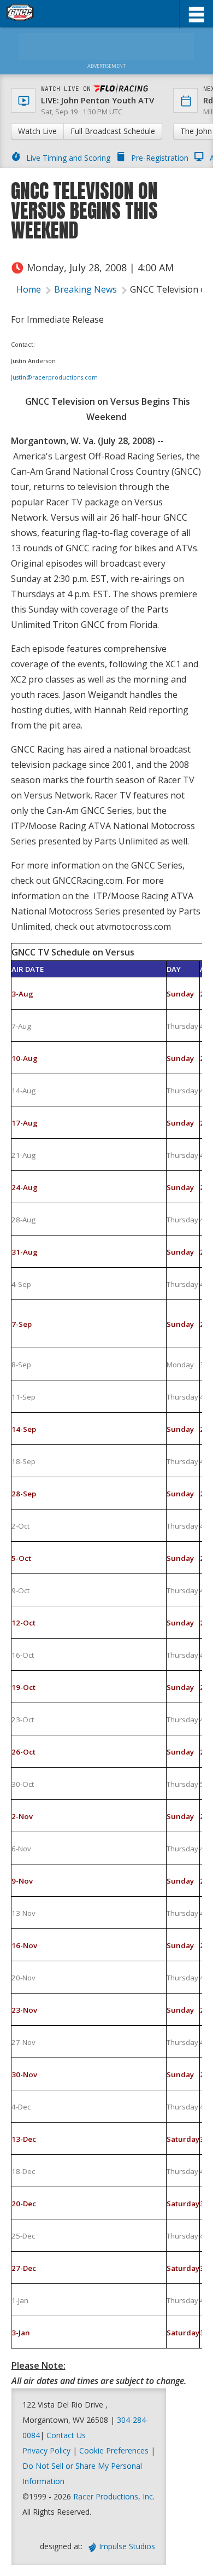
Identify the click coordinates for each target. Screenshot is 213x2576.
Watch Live (37, 131)
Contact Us (66, 2435)
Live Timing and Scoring (68, 158)
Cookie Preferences (115, 2450)
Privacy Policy (46, 2450)
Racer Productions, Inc (113, 2496)
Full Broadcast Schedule (113, 131)
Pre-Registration (160, 158)
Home (29, 289)
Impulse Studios (127, 2546)
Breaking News (85, 289)
